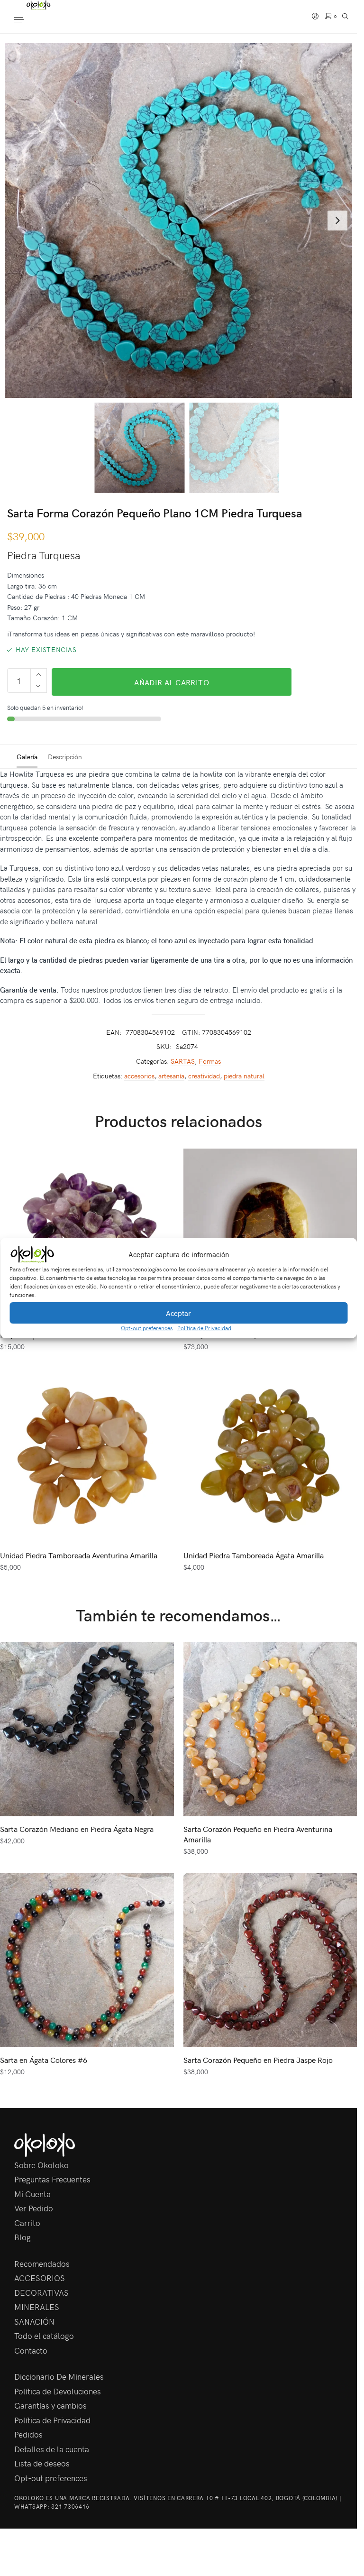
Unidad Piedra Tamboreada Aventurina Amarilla (79, 1555)
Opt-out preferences (147, 1328)
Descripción (65, 757)
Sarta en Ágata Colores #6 (44, 2060)
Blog (23, 2237)
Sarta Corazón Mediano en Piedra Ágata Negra (77, 1829)
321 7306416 (70, 2506)
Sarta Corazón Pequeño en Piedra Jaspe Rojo (258, 2060)
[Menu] (28, 20)
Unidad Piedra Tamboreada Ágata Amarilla (254, 1555)
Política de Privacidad (204, 1328)
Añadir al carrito (172, 682)
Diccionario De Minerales (59, 2376)
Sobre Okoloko (41, 2165)
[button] (343, 1254)
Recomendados (42, 2263)
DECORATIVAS (41, 2292)
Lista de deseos (42, 2463)
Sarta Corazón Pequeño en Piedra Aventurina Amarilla (258, 1834)
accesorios (139, 1076)
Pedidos (28, 2434)
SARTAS (183, 1061)
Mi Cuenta (32, 2194)
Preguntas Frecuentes (52, 2179)
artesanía (171, 1076)
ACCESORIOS (40, 2278)
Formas (210, 1061)
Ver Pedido (34, 2208)
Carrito (27, 2223)
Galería (27, 757)
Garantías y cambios (50, 2405)
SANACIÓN (34, 2321)
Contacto (31, 2350)
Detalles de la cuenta (52, 2449)
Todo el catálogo (44, 2336)
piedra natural (244, 1076)
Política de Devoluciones (58, 2391)
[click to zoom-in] (182, 221)
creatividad (204, 1076)
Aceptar (178, 1313)
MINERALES (37, 2307)
